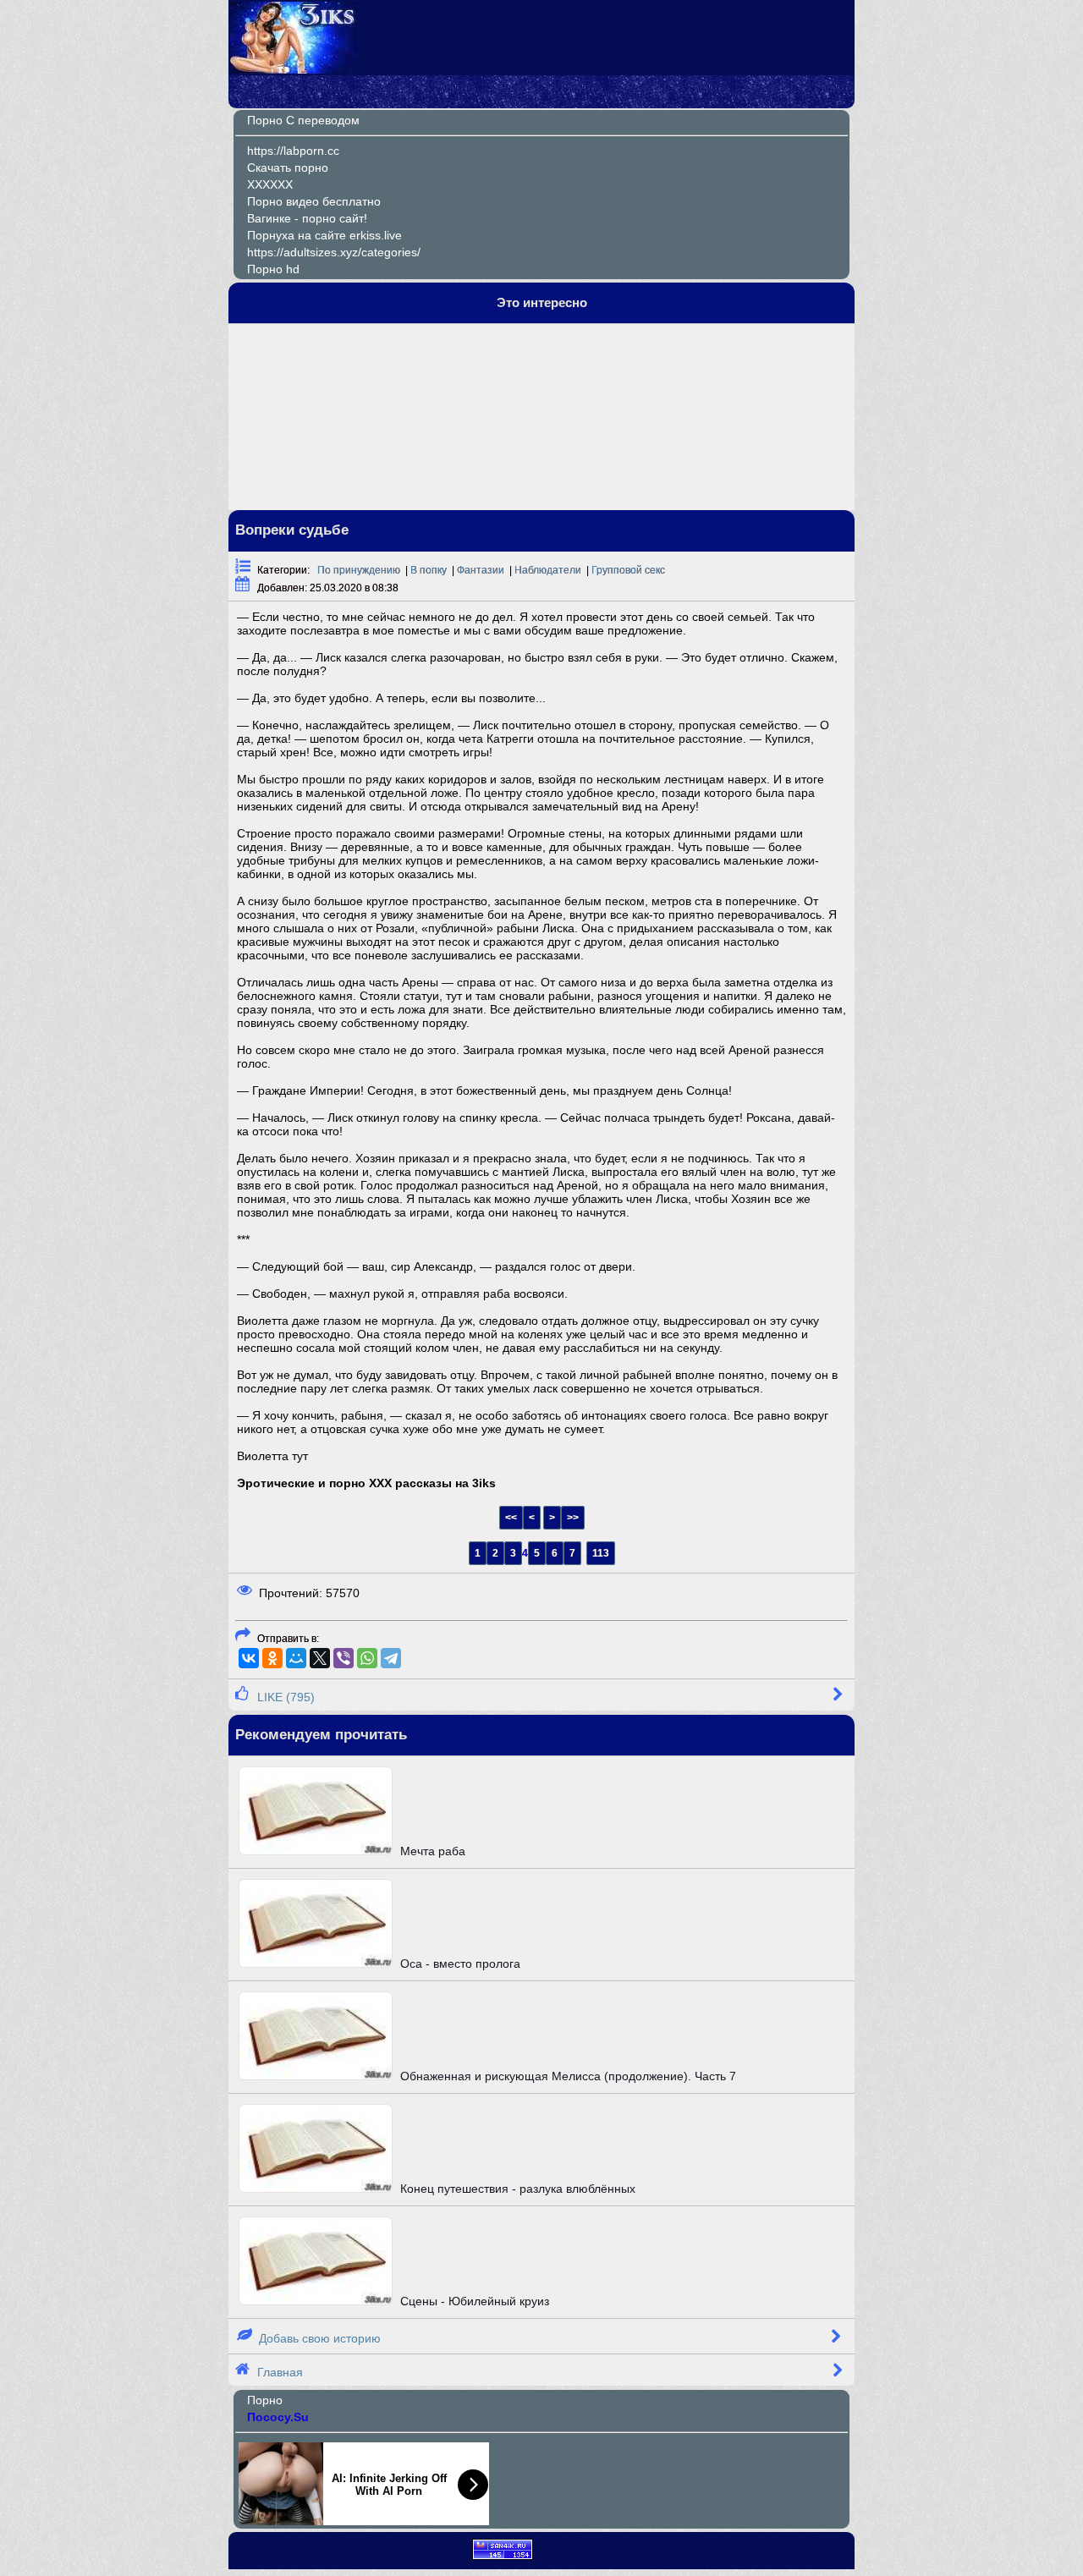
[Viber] (344, 1658)
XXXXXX (270, 184)
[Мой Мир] (296, 1658)
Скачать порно (288, 168)
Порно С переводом (303, 120)
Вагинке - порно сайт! (307, 218)
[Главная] (294, 69)
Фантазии (481, 570)
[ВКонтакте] (249, 1658)
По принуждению (359, 570)
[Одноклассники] (272, 1658)
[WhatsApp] (367, 1658)
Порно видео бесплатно (314, 201)
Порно (265, 2400)
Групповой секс (628, 570)
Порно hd (273, 269)
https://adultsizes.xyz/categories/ (334, 252)
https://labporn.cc (293, 151)
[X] (320, 1658)
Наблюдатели (548, 570)
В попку (429, 570)
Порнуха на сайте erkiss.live (324, 235)
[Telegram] (391, 1658)
